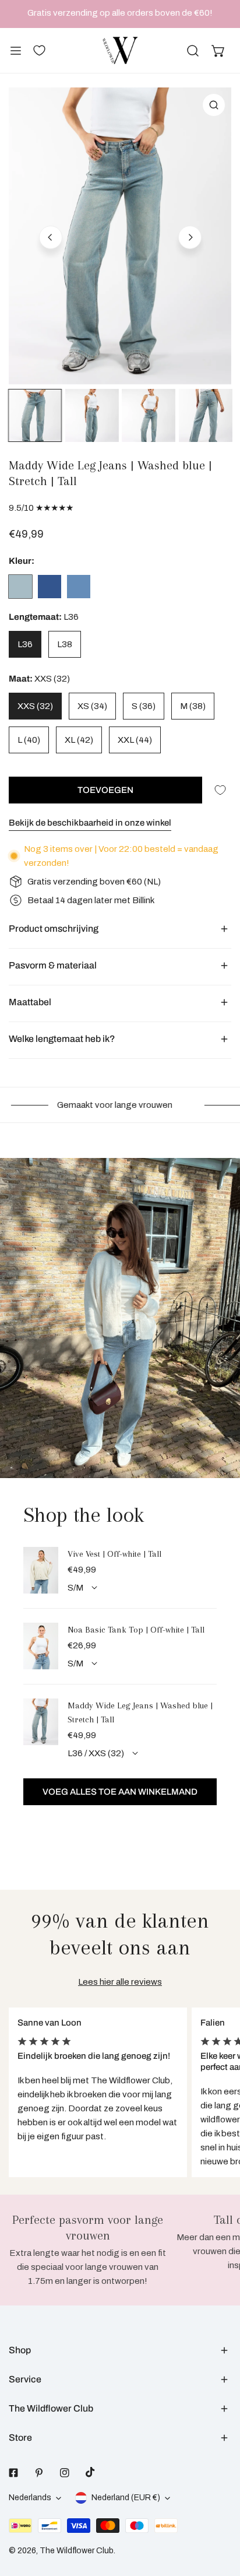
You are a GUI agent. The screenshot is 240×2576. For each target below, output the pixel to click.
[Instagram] (65, 2473)
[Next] (190, 237)
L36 (25, 644)
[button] (218, 51)
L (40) (29, 740)
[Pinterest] (39, 2473)
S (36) (144, 706)
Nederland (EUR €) (126, 2498)
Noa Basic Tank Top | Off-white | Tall (136, 1630)
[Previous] (51, 237)
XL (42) (79, 740)
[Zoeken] (193, 51)
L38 (65, 644)
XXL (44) (135, 740)
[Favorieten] (39, 50)
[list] (120, 236)
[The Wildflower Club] (120, 50)
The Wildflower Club (77, 2551)
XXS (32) (35, 706)
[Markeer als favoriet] (220, 790)
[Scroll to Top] (219, 2514)
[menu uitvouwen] (16, 50)
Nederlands (30, 2498)
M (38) (193, 706)
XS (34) (92, 706)
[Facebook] (13, 2473)
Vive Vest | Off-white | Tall (114, 1554)
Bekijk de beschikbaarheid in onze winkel (90, 823)
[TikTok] (90, 2472)
